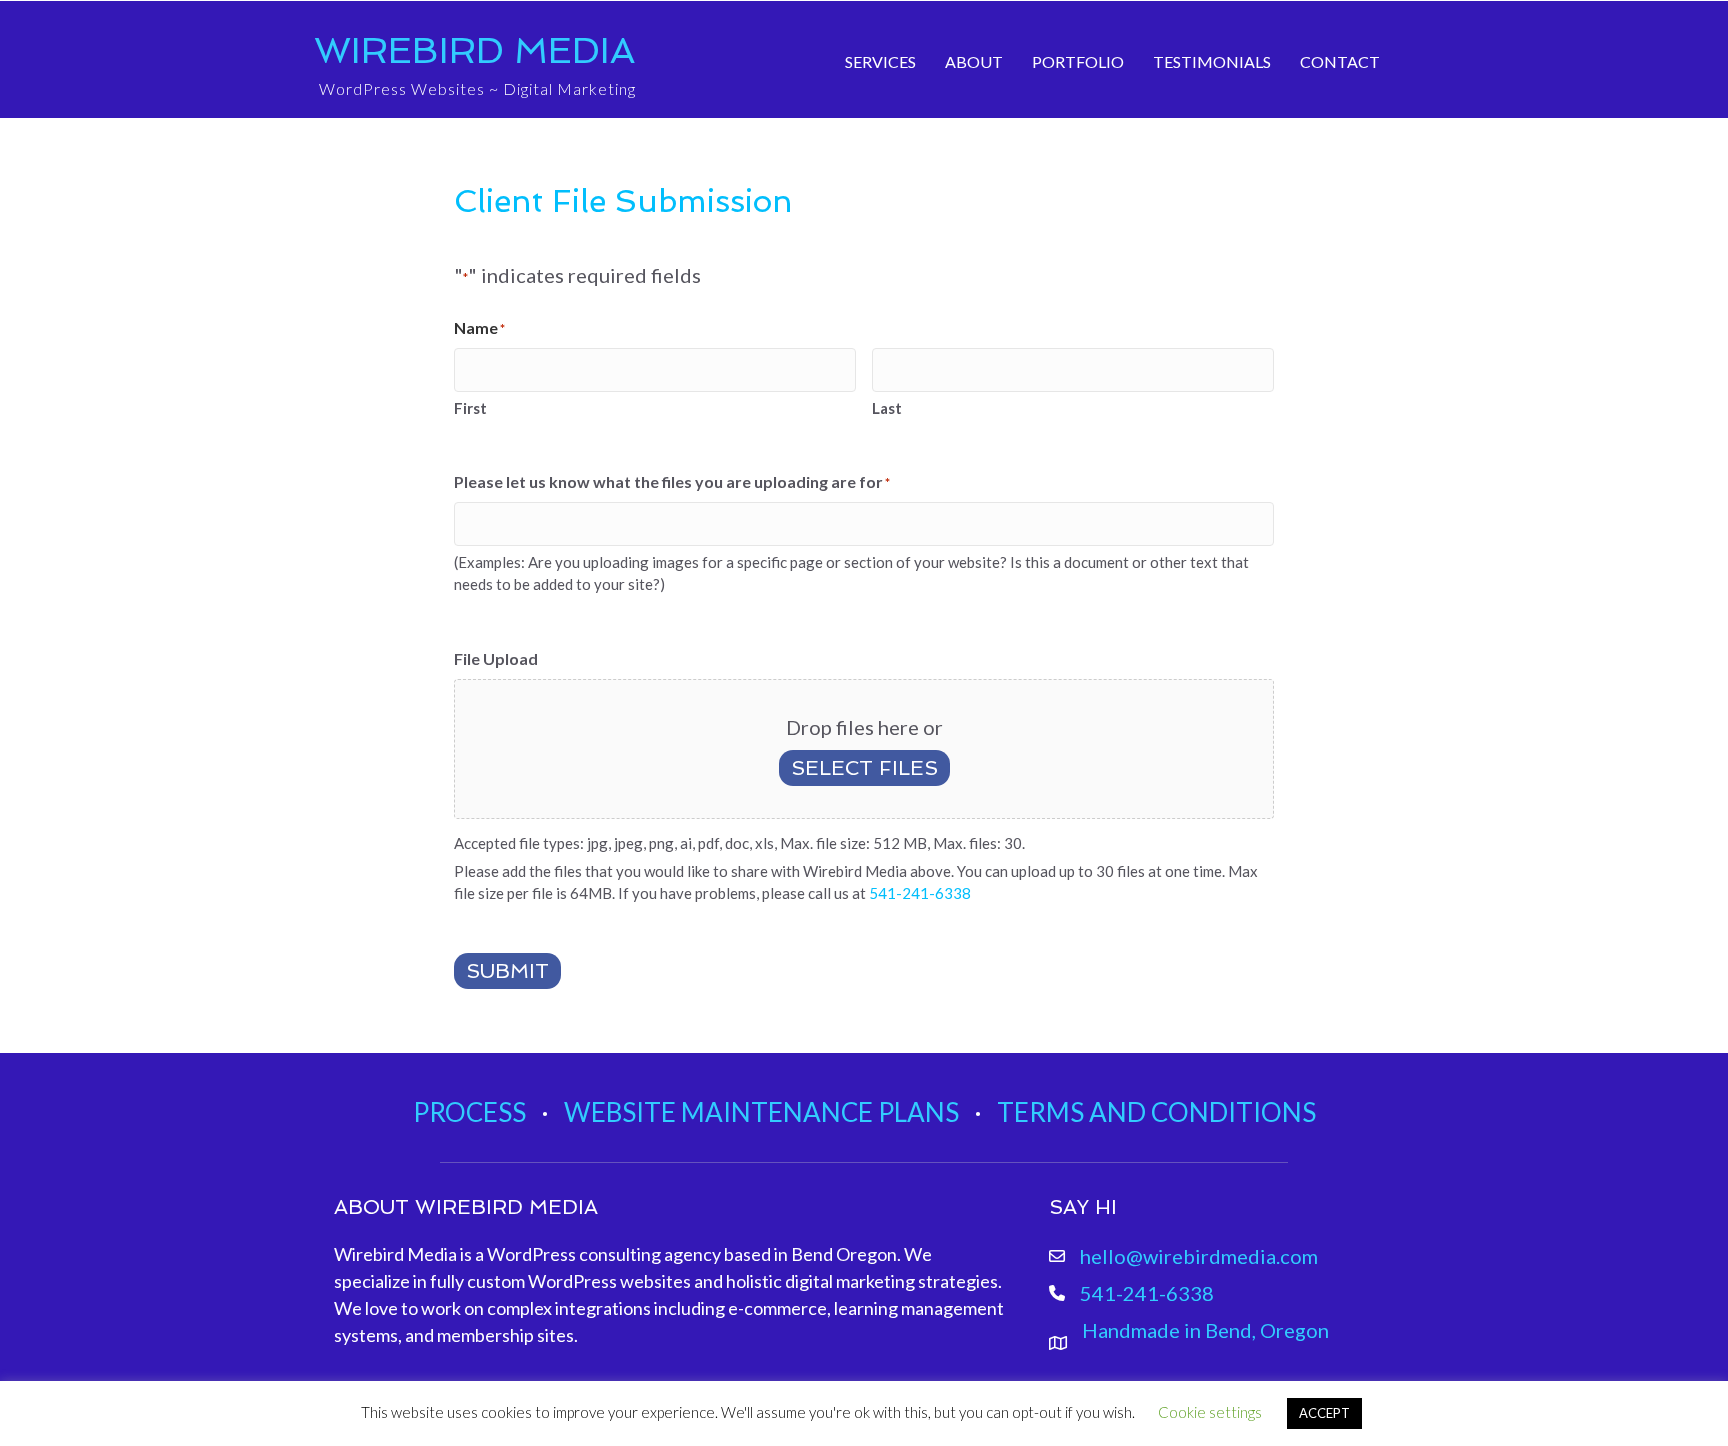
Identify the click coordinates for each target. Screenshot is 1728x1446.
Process (469, 1112)
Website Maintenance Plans (761, 1112)
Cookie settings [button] (1210, 1412)
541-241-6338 (920, 893)
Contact (1340, 61)
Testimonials (1212, 61)
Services (880, 61)
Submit (507, 971)
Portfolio (1078, 61)
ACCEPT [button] (1324, 1413)
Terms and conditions (1156, 1112)
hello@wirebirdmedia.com (1199, 1256)
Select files (864, 768)
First (470, 408)
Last (887, 408)
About (974, 61)
